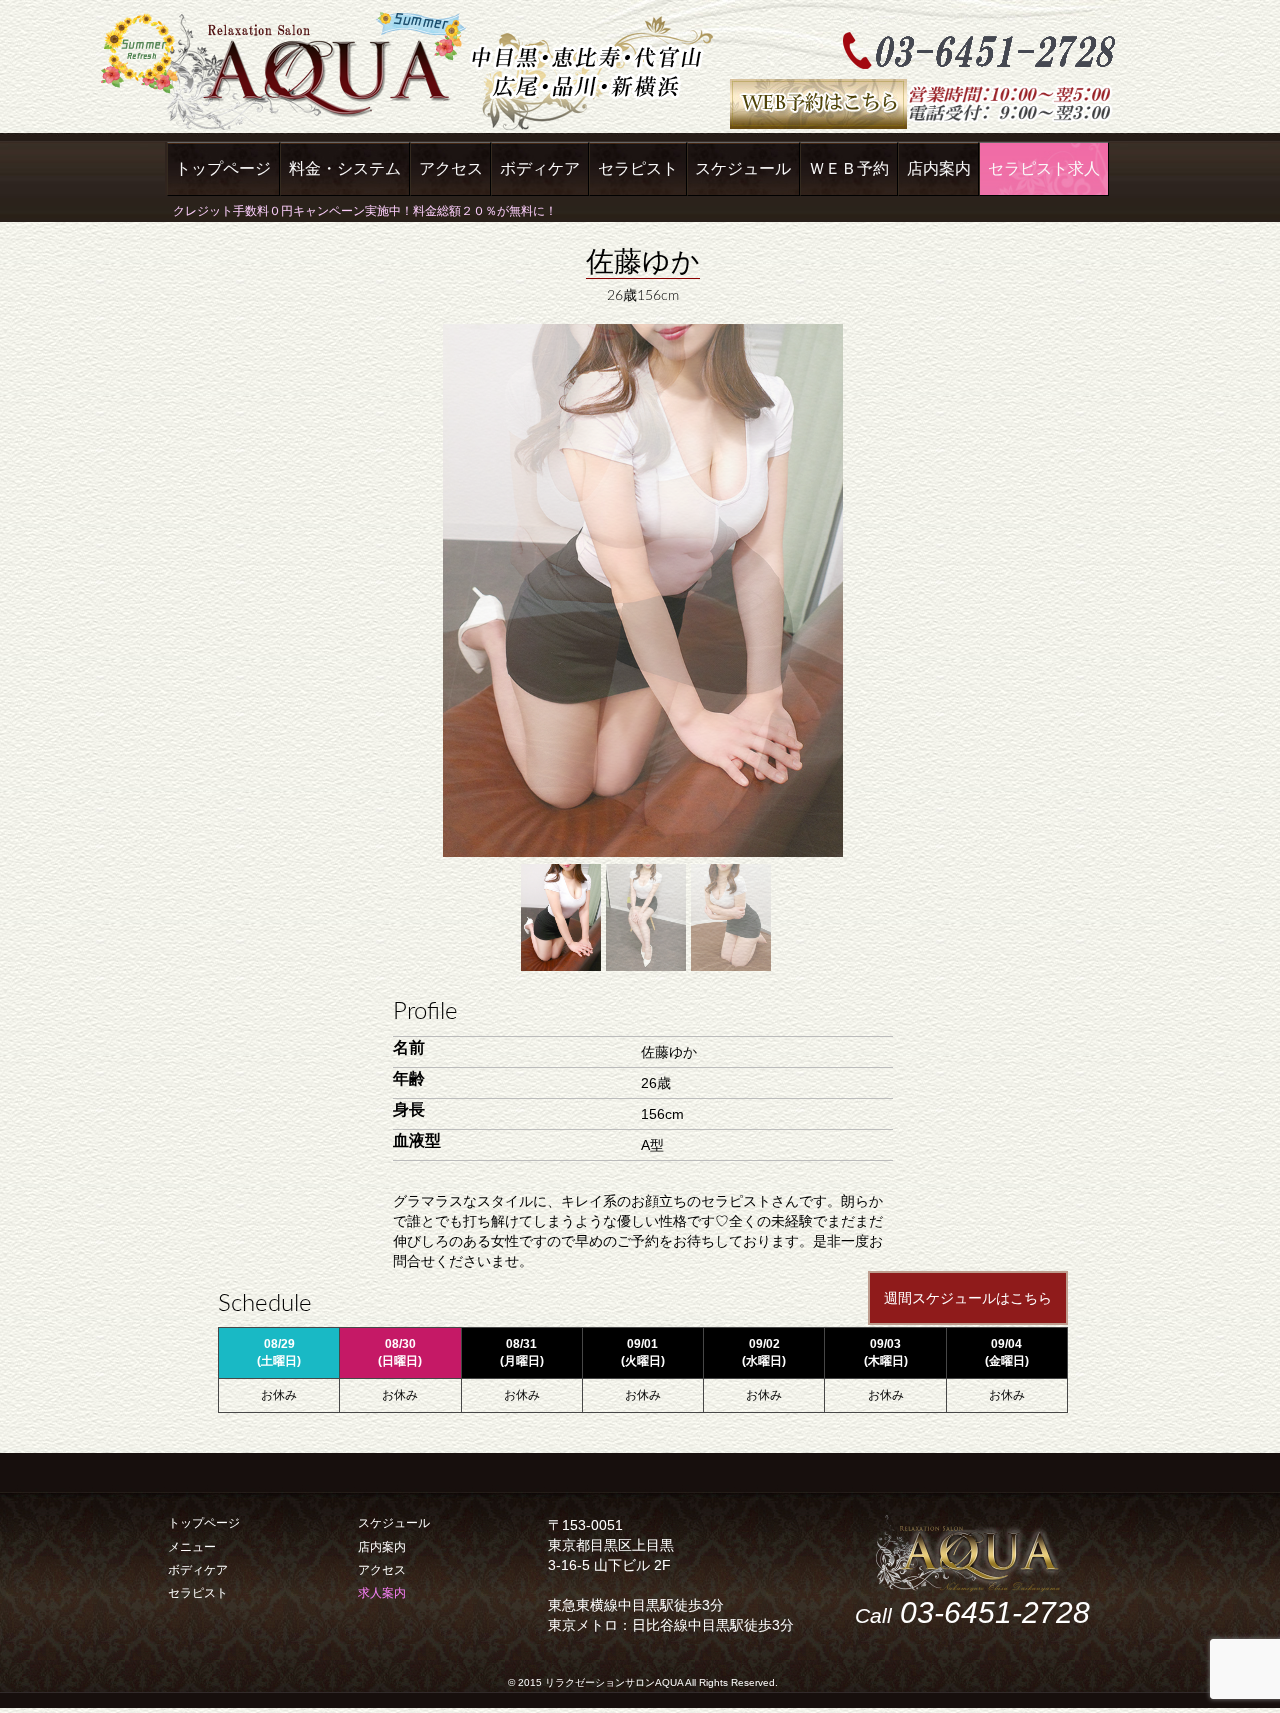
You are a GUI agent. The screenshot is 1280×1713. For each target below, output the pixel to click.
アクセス (451, 168)
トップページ (223, 168)
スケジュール (743, 168)
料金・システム (345, 168)
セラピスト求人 (1044, 168)
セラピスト (638, 168)
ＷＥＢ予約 (849, 168)
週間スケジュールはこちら (968, 1298)
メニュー (192, 1547)
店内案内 (939, 168)
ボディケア (540, 168)
